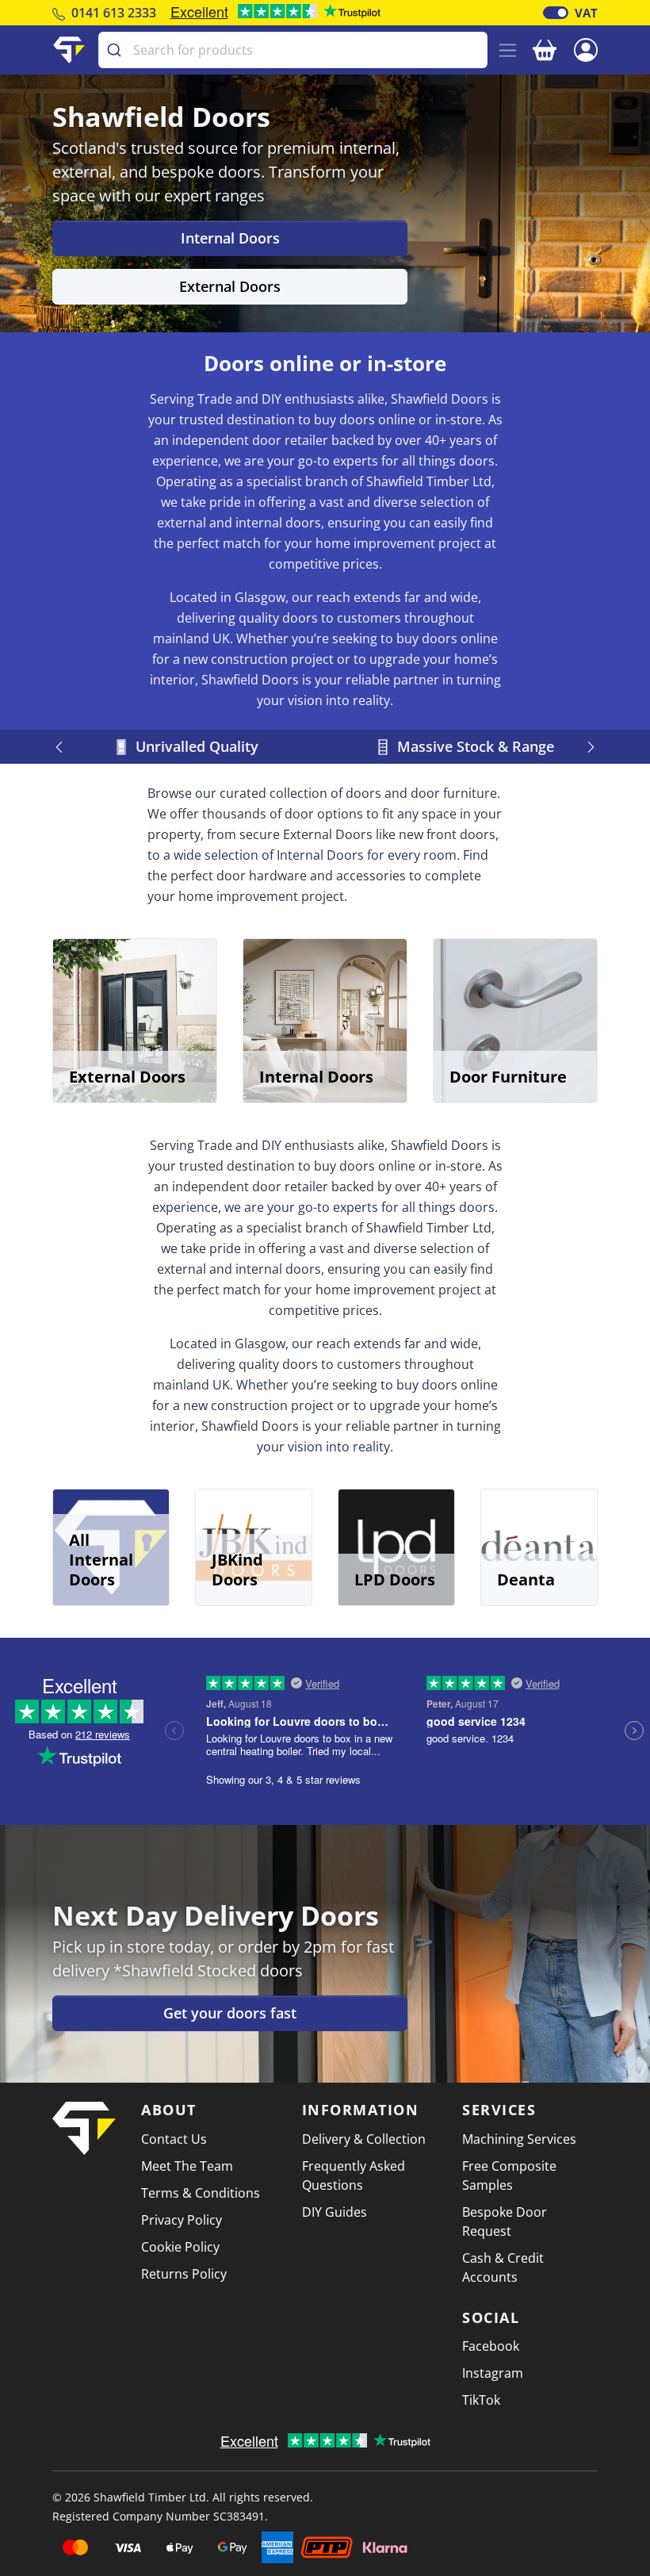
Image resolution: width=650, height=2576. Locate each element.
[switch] (556, 13)
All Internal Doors (101, 1560)
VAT (586, 13)
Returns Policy (184, 2274)
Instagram (493, 2373)
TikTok (481, 2400)
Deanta (526, 1579)
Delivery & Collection (364, 2139)
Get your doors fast (230, 2013)
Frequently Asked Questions (354, 2175)
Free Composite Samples (509, 2175)
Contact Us (174, 2139)
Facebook (491, 2346)
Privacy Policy (182, 2220)
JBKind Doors (237, 1570)
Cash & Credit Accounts (503, 2267)
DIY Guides (335, 2212)
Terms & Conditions (201, 2193)
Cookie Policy (180, 2247)
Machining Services (519, 2139)
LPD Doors (395, 1579)
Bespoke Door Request (505, 2221)
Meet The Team (187, 2166)
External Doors (230, 286)
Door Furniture (508, 1077)
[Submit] (116, 50)
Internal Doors (230, 238)
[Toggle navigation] (508, 50)
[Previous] (61, 747)
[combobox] (293, 50)
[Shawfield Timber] (69, 50)
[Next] (589, 747)
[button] (586, 48)
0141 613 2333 (114, 13)
